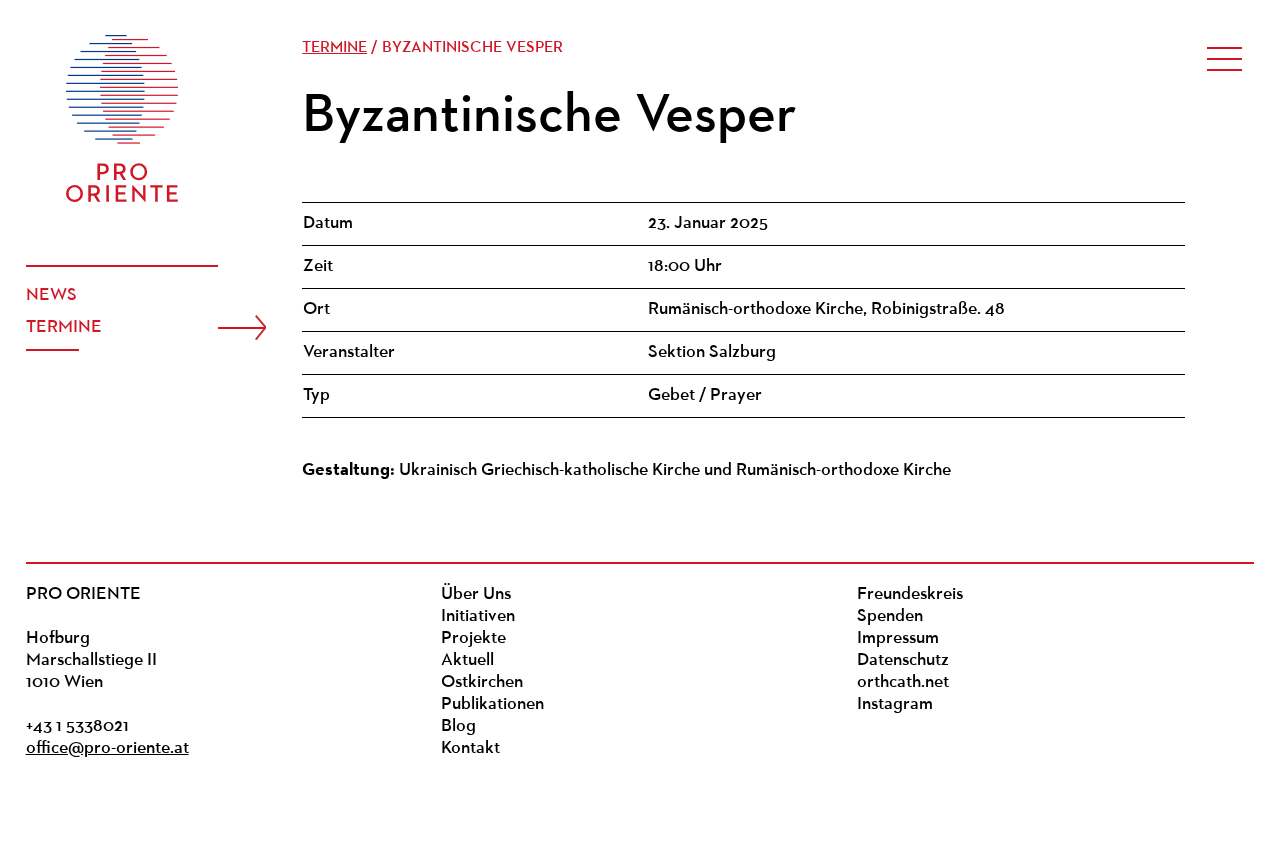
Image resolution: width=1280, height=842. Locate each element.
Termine (64, 328)
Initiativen (478, 617)
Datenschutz (903, 661)
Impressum (898, 639)
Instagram (895, 705)
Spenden (890, 617)
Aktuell (467, 661)
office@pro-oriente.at (107, 749)
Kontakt (470, 749)
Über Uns (476, 595)
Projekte (473, 639)
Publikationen (492, 705)
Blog (458, 727)
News (51, 296)
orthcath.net (903, 683)
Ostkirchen (482, 683)
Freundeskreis (910, 595)
